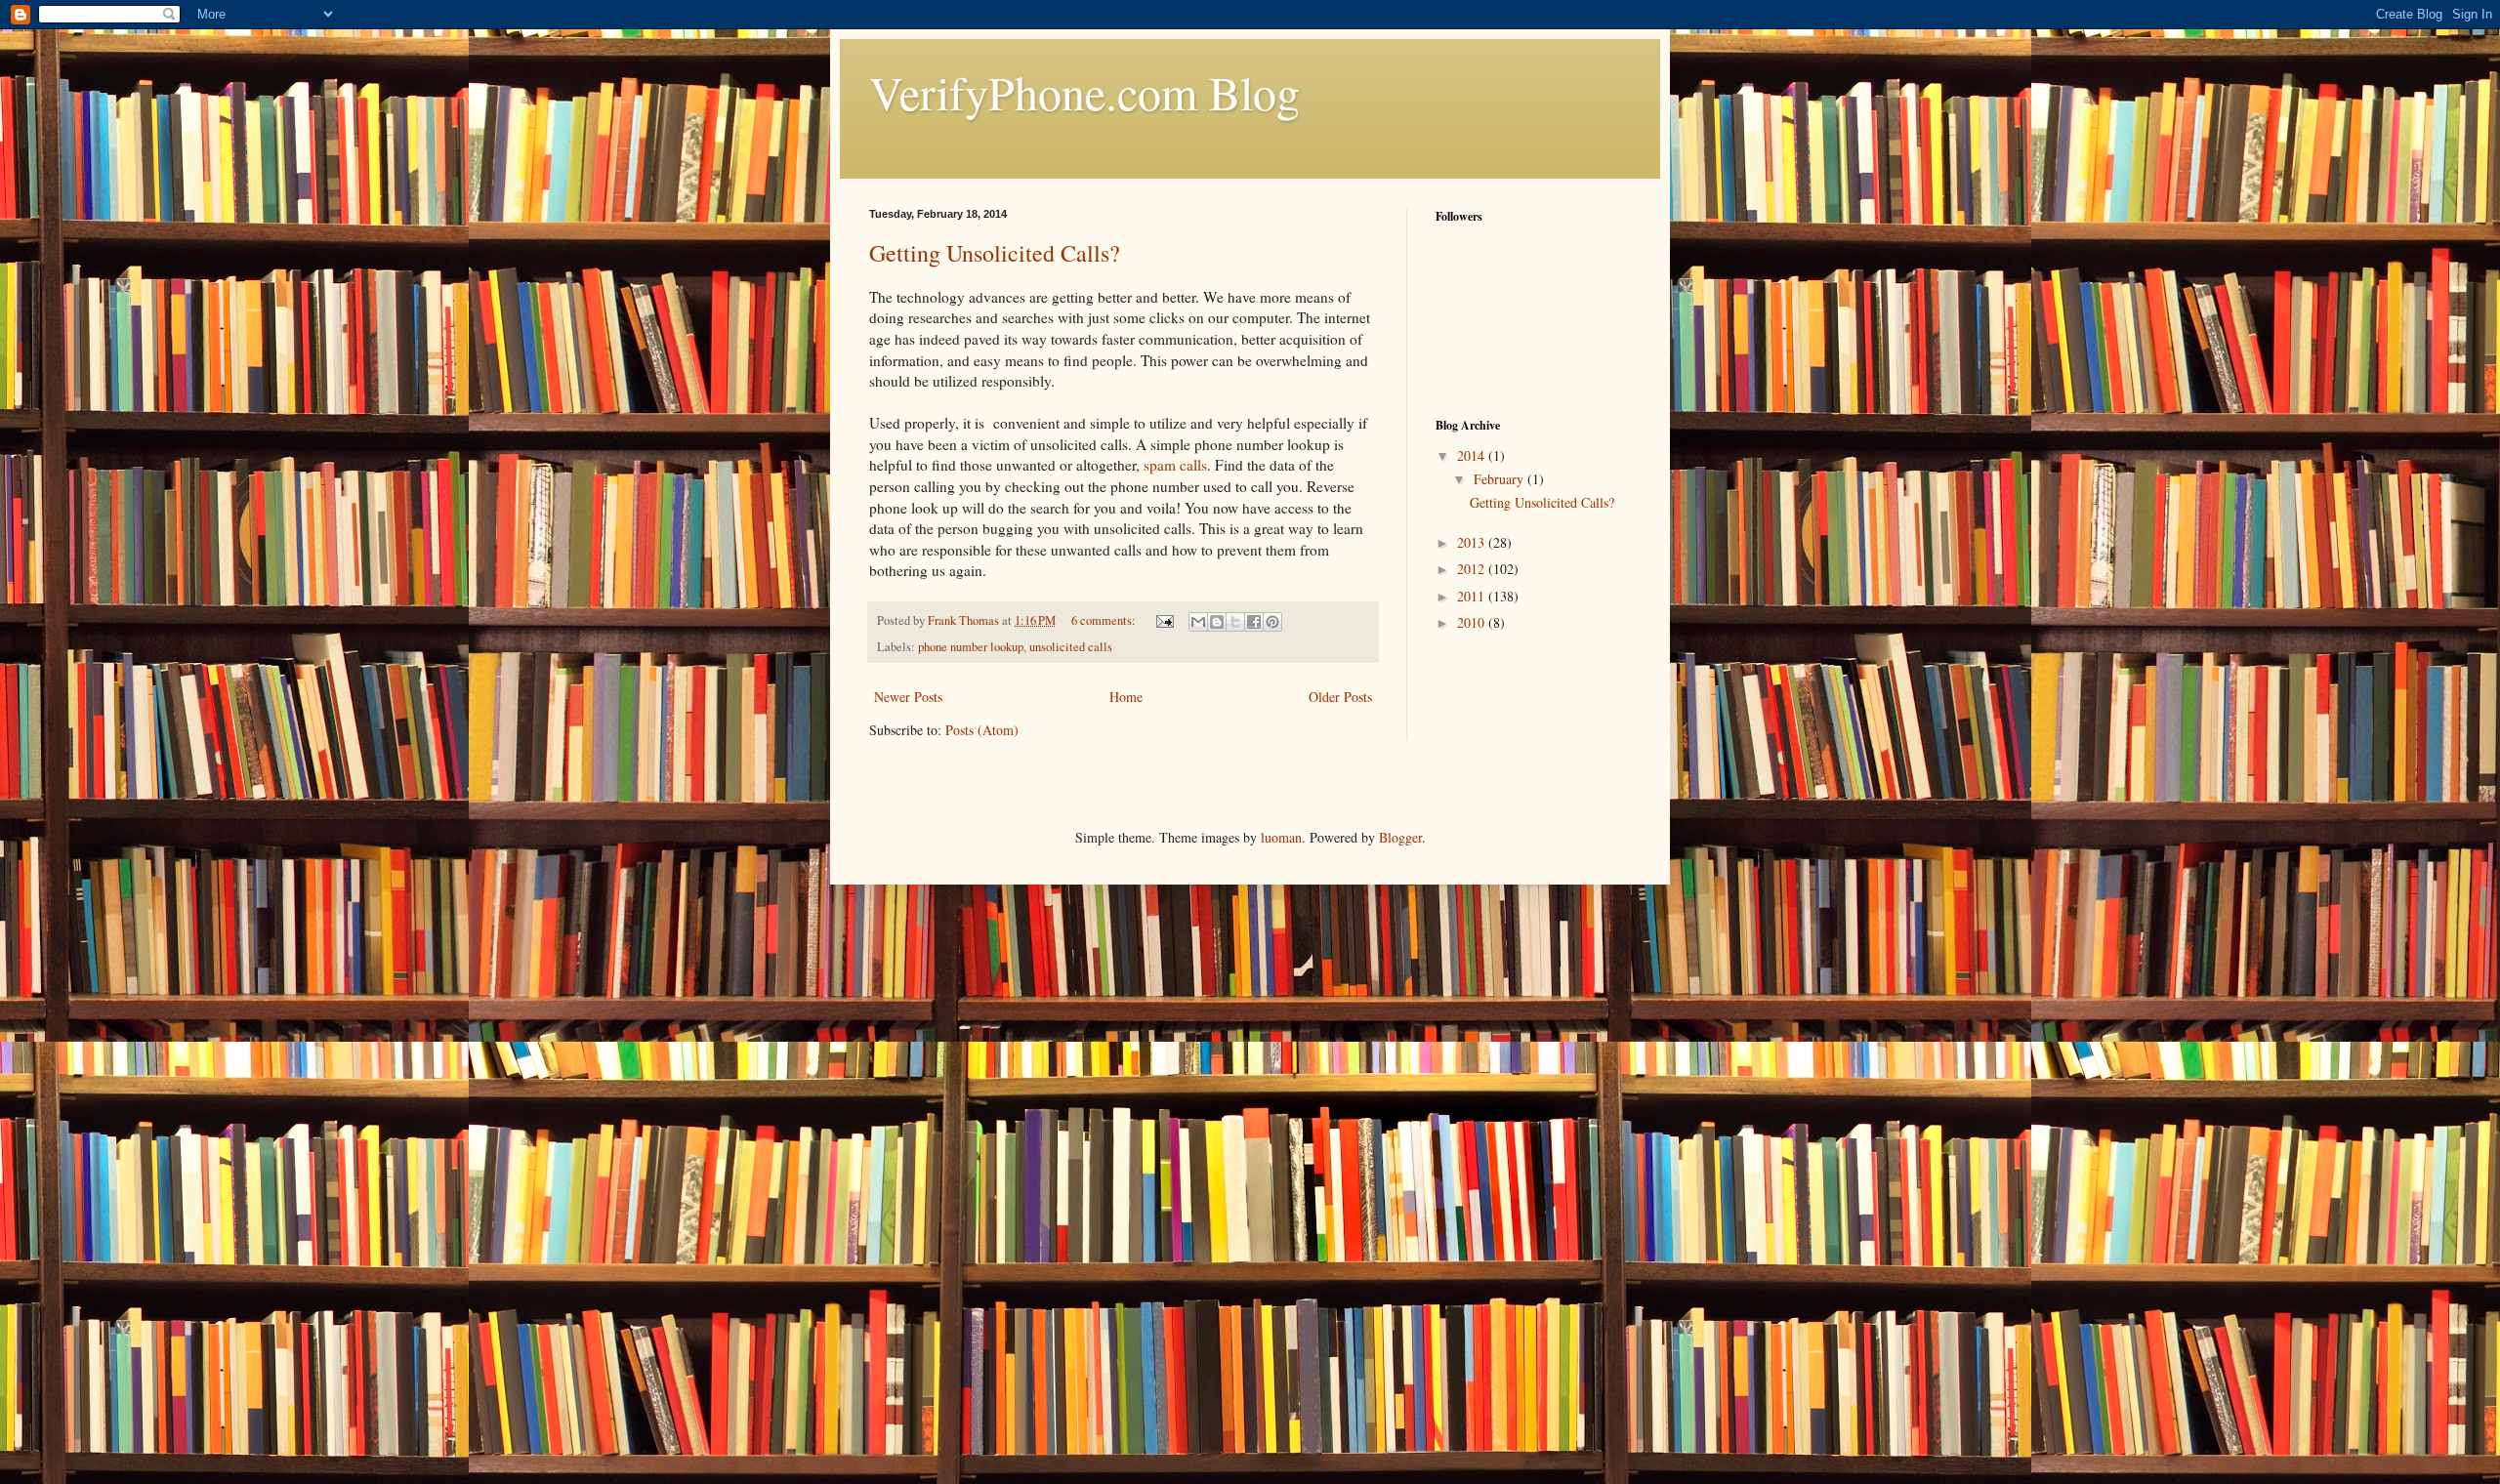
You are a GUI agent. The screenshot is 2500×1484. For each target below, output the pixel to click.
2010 (1473, 622)
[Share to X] (1235, 622)
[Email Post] (1164, 620)
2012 (1473, 569)
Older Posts (1340, 697)
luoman (1281, 837)
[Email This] (1198, 622)
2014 (1473, 455)
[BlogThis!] (1217, 622)
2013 (1473, 542)
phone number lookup (971, 647)
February (1500, 479)
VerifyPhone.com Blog (1084, 92)
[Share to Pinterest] (1272, 622)
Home (1126, 697)
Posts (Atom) (982, 730)
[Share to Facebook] (1254, 622)
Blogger (1400, 837)
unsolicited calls (1071, 647)
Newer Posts (908, 697)
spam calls (1175, 465)
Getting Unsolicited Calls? (995, 253)
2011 (1473, 596)
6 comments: (1105, 620)
